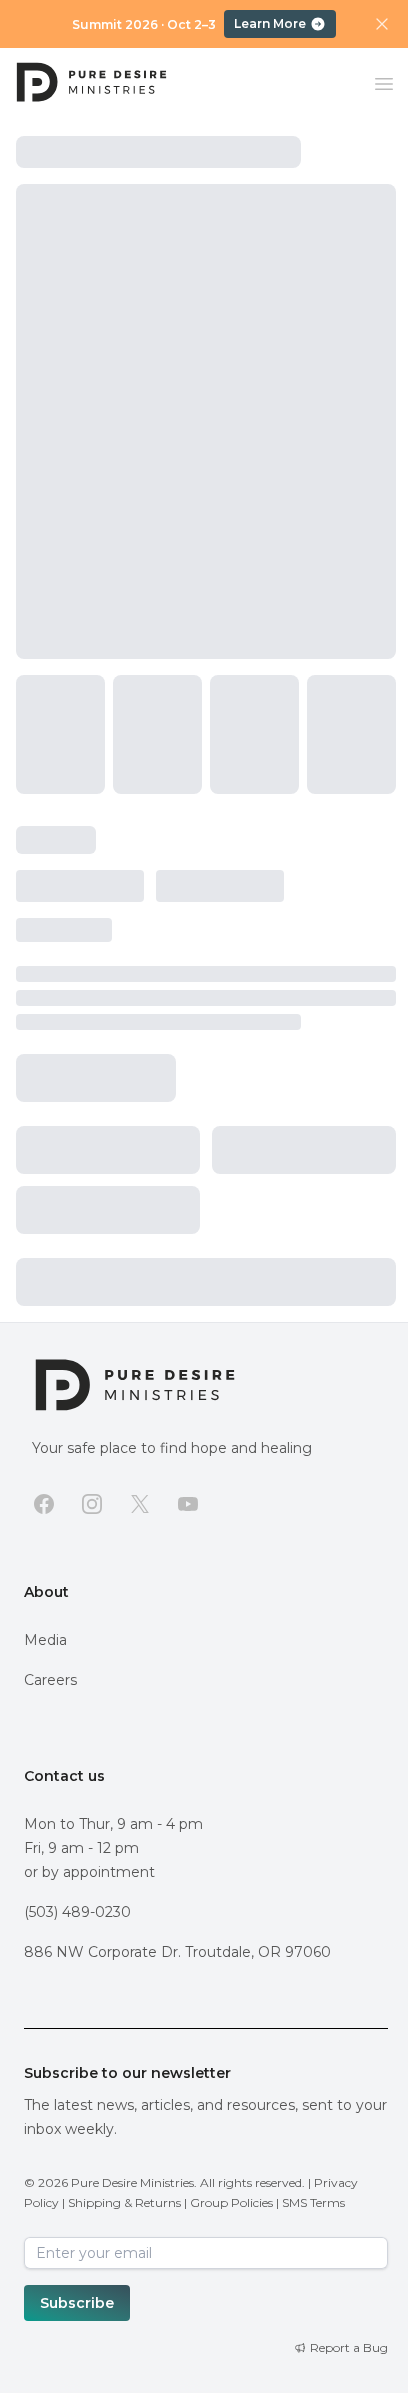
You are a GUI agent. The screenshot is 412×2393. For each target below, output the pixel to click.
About (46, 1592)
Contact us (64, 1776)
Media (45, 1640)
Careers (50, 1680)
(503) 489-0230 (77, 1912)
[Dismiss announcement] (382, 24)
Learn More (270, 23)
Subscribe (77, 2303)
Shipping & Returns (124, 2202)
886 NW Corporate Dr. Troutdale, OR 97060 (177, 1952)
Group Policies (231, 2202)
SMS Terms (313, 2202)
